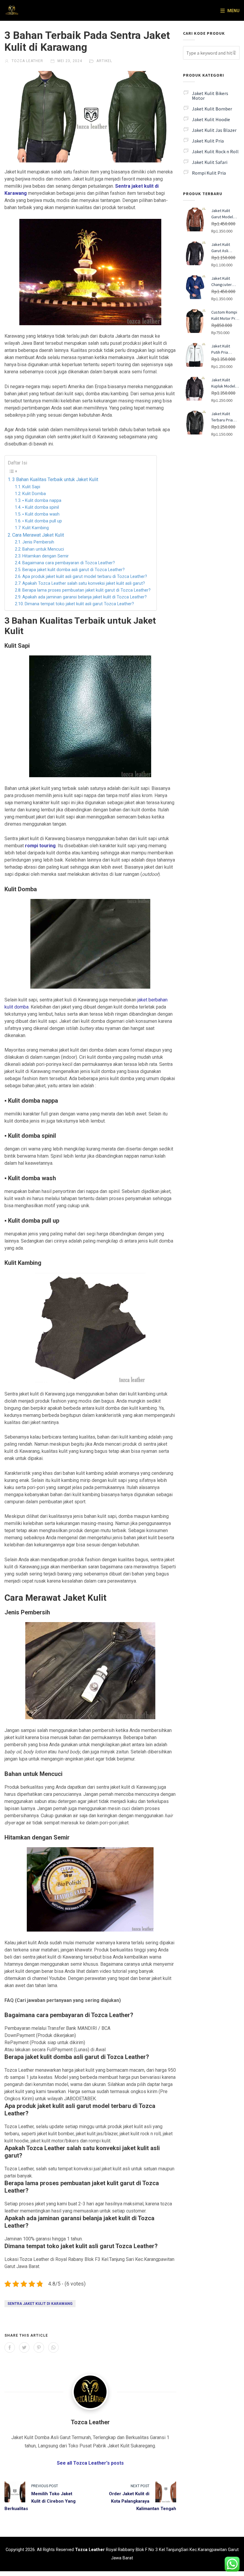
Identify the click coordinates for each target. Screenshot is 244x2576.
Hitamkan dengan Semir (46, 556)
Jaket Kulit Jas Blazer (214, 130)
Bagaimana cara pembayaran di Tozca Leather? (69, 563)
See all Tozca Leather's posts (90, 2463)
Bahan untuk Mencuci (43, 549)
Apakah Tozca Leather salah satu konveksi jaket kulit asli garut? (84, 583)
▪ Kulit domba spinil (41, 507)
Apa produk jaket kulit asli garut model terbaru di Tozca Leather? (85, 577)
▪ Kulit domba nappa (42, 501)
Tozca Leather (27, 61)
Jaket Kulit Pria (208, 141)
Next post (140, 2486)
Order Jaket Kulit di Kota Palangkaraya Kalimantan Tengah (143, 2501)
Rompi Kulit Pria (209, 173)
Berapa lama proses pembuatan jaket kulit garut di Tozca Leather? (86, 590)
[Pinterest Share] (39, 2347)
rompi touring (40, 846)
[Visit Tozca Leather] (90, 2392)
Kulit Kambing (36, 528)
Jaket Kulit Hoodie (211, 119)
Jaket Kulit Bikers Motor (210, 96)
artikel (104, 61)
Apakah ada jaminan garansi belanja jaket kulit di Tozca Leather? (85, 597)
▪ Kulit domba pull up (42, 521)
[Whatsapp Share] (53, 2347)
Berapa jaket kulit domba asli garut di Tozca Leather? (73, 570)
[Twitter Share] (24, 2347)
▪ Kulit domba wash (41, 514)
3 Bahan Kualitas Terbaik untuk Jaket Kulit (55, 479)
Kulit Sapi (31, 487)
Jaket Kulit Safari (210, 162)
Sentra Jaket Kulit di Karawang (40, 2304)
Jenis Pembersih (38, 542)
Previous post (45, 2486)
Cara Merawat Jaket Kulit (38, 535)
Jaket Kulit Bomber (212, 109)
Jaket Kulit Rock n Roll (215, 151)
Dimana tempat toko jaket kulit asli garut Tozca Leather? (79, 604)
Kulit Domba (34, 494)
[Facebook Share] (10, 2347)
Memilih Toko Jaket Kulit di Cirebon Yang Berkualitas (40, 2501)
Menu (233, 11)
